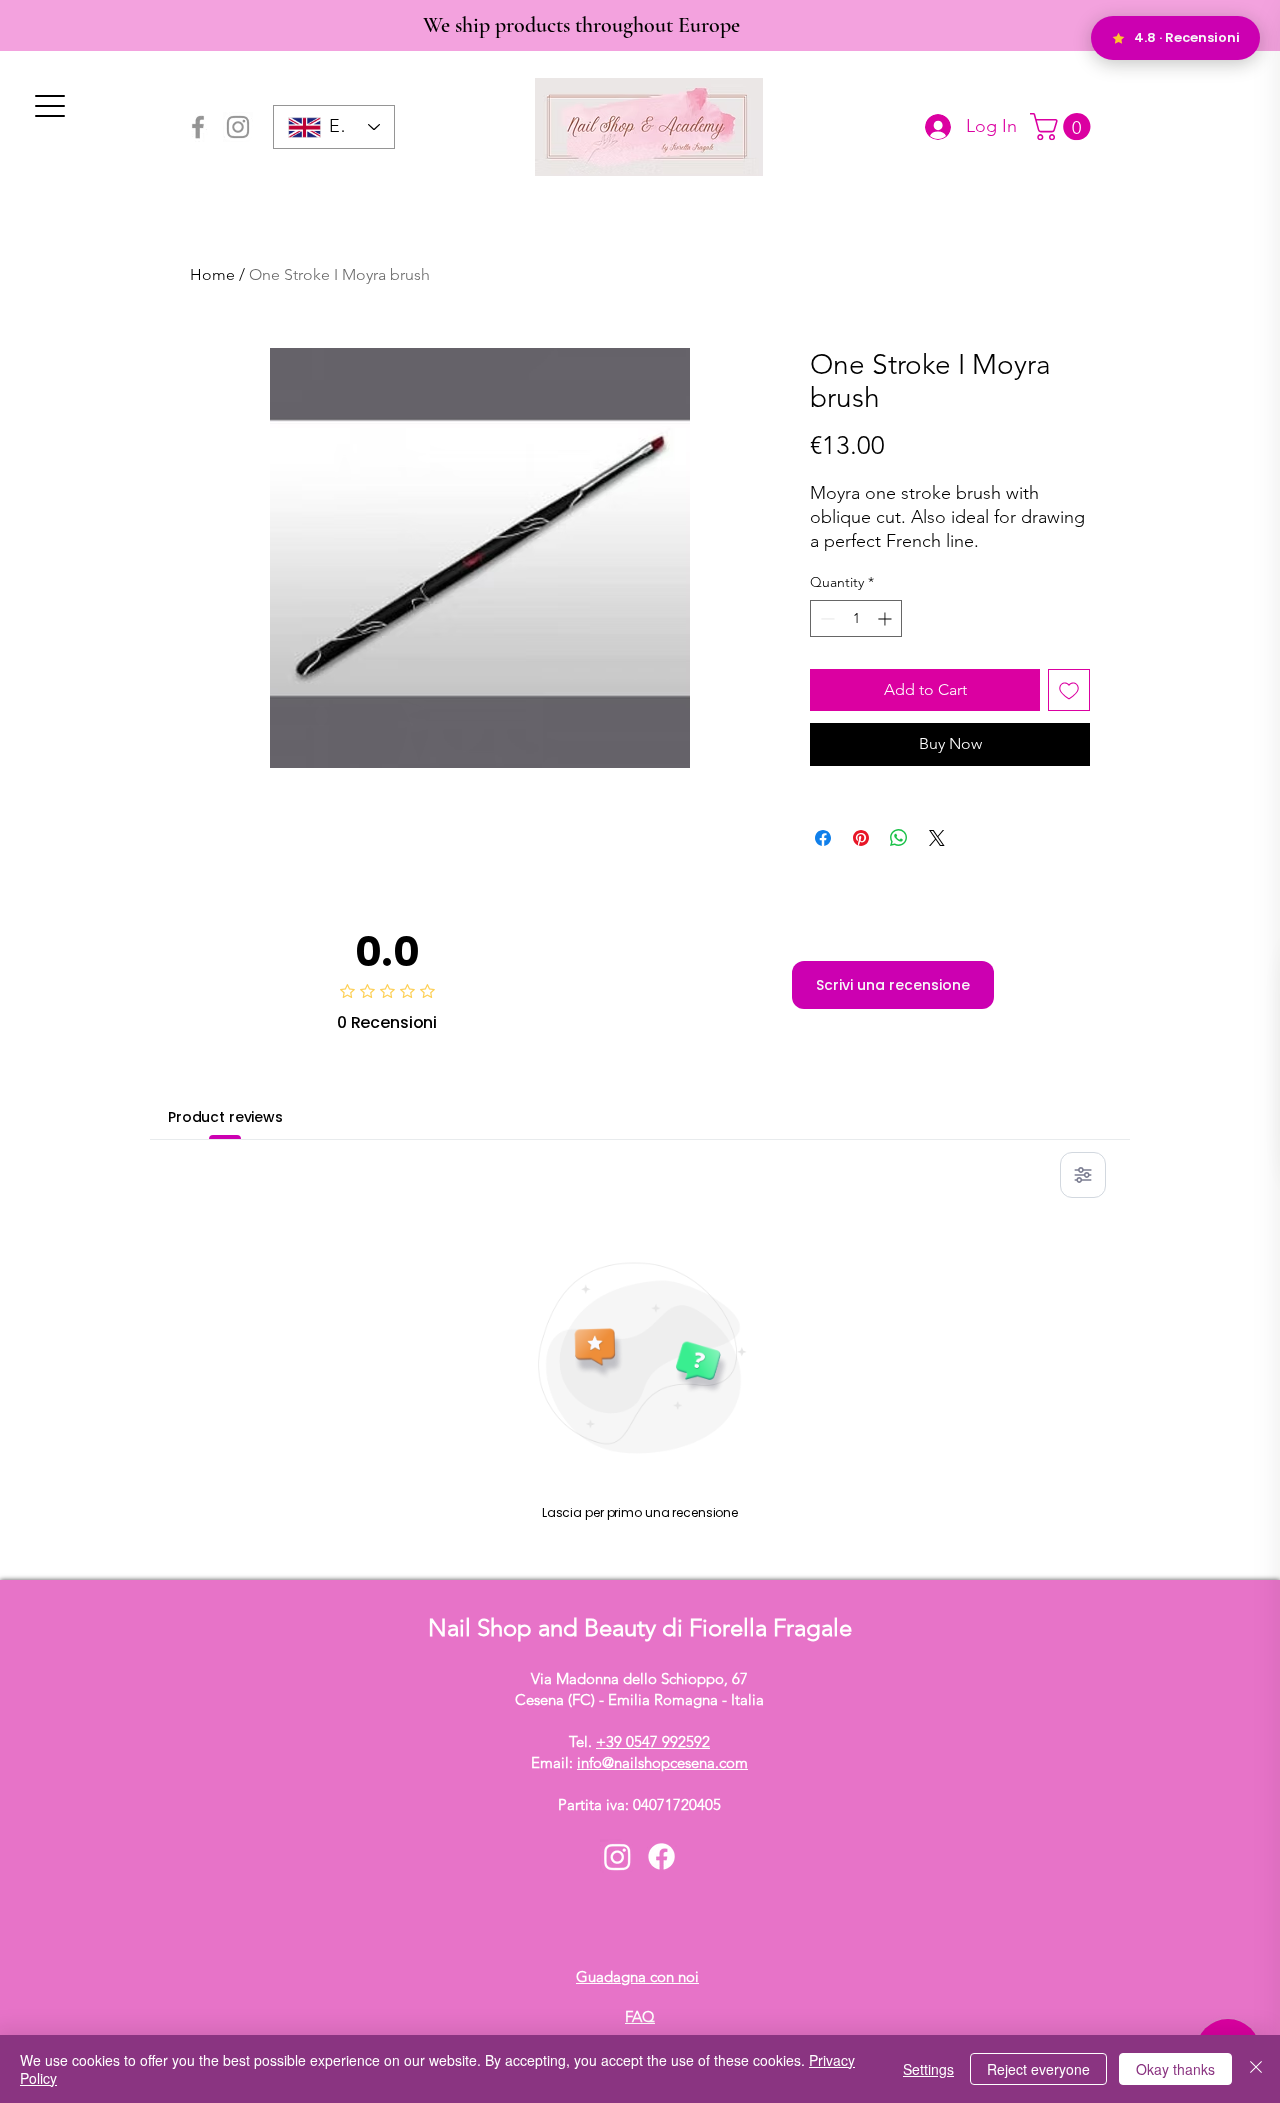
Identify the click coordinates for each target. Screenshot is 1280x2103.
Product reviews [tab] (225, 1117)
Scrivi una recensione (893, 985)
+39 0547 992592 (653, 1741)
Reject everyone (1038, 2069)
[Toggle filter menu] (1083, 1175)
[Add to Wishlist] (1069, 690)
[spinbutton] (856, 618)
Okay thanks (1175, 2069)
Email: (639, 1762)
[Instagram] (238, 127)
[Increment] (886, 618)
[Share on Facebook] (823, 838)
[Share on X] (937, 838)
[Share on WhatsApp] (899, 838)
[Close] (1256, 2069)
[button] (1063, 126)
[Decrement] (825, 618)
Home (212, 274)
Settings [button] (928, 2069)
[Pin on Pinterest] (861, 838)
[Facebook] (198, 127)
